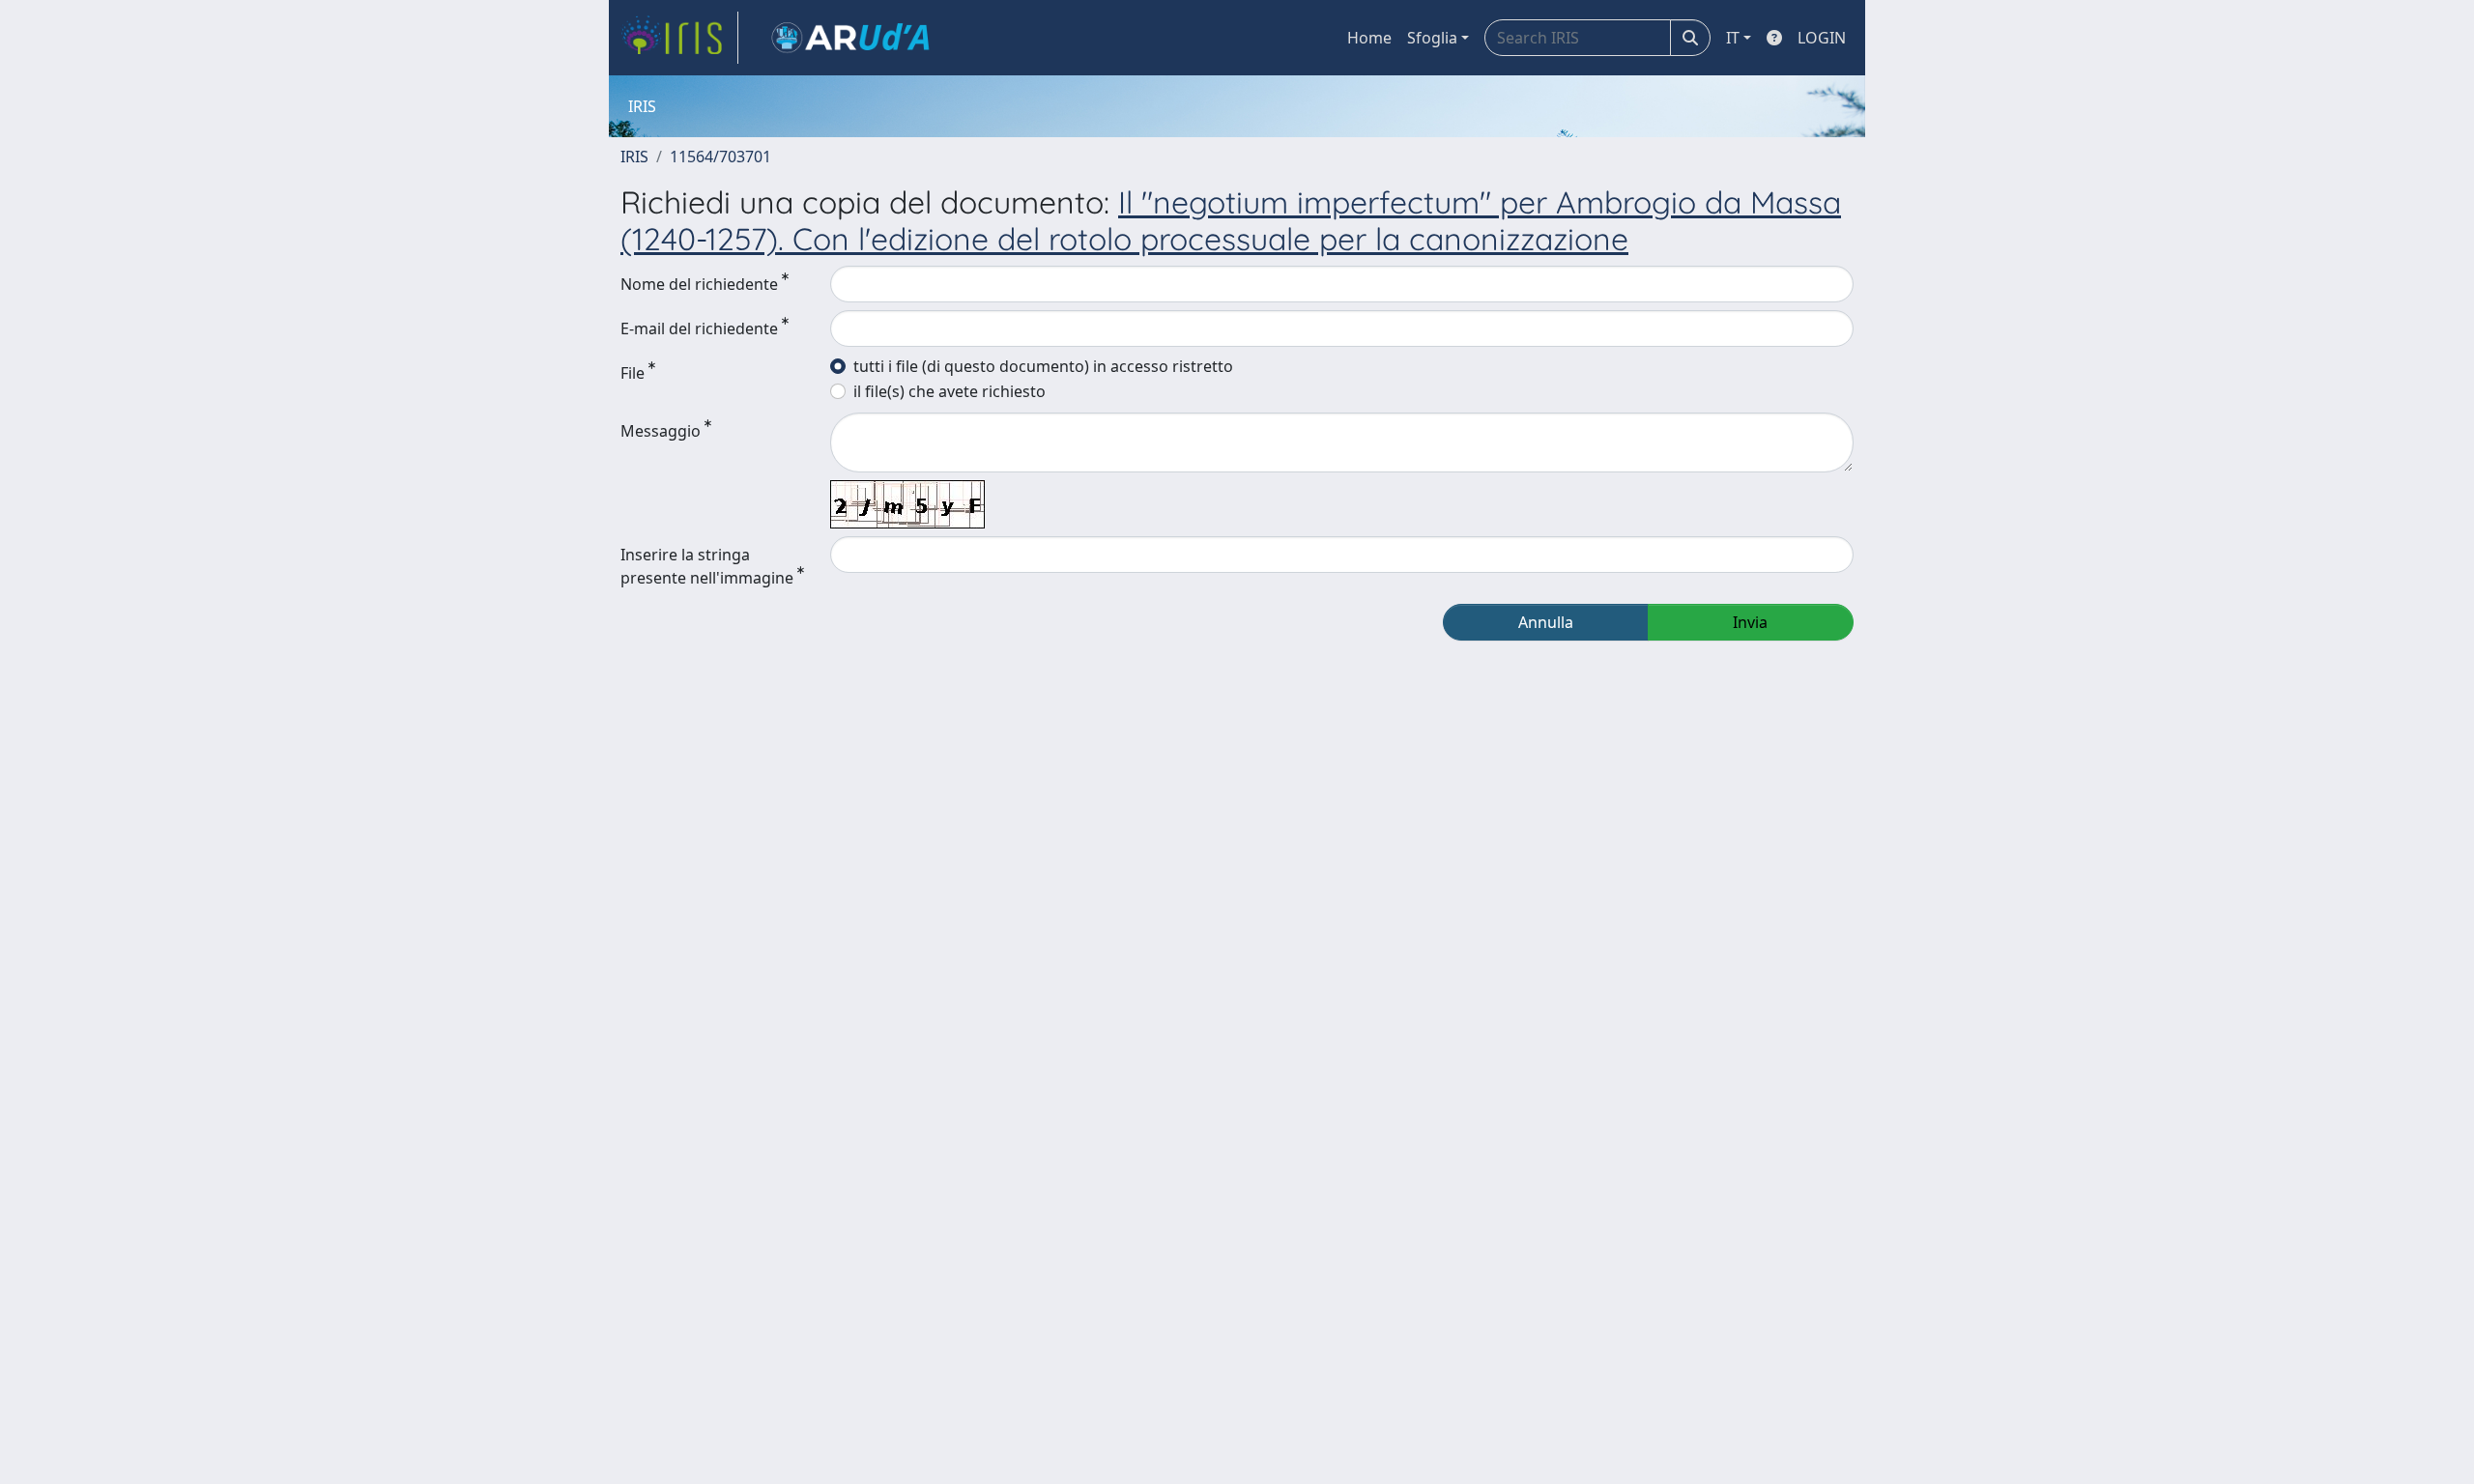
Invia (1750, 622)
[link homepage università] (850, 38)
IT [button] (1733, 38)
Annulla (1546, 622)
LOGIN (1822, 38)
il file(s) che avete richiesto (949, 391)
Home (1369, 38)
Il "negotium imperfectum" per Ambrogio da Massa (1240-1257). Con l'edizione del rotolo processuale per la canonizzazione (1231, 220)
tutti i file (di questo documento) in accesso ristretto (1043, 366)
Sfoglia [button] (1432, 38)
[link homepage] (679, 38)
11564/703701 (720, 157)
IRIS (634, 157)
